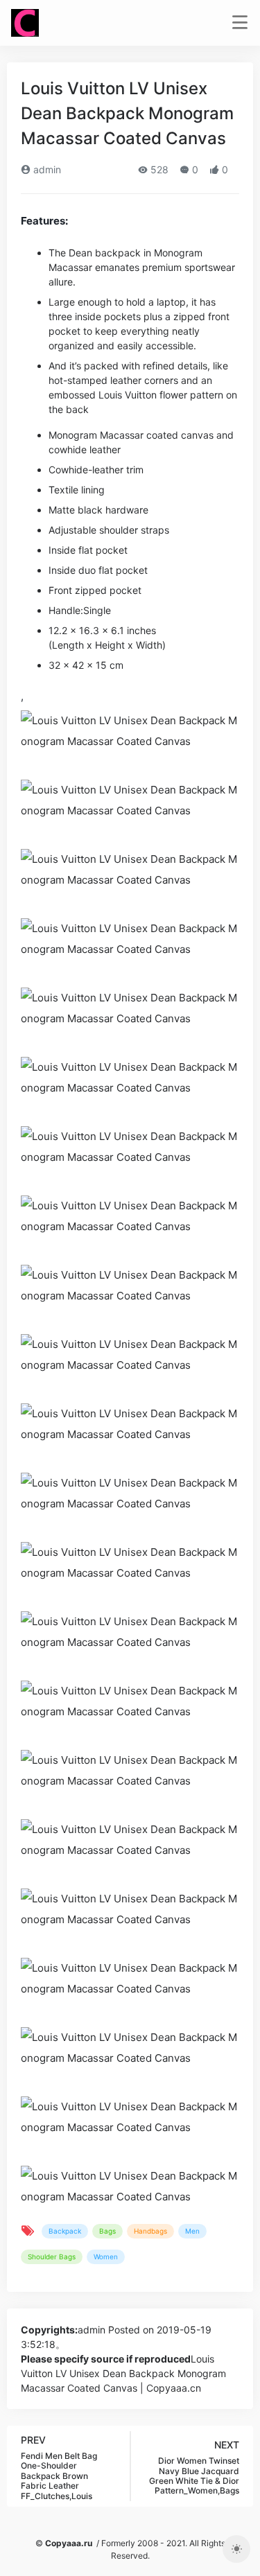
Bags (107, 2231)
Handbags (150, 2231)
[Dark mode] (236, 2549)
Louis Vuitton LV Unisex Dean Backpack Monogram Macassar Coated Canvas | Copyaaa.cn (123, 2373)
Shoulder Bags (52, 2257)
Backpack (65, 2231)
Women (106, 2257)
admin (46, 169)
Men (192, 2231)
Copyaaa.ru (69, 2543)
